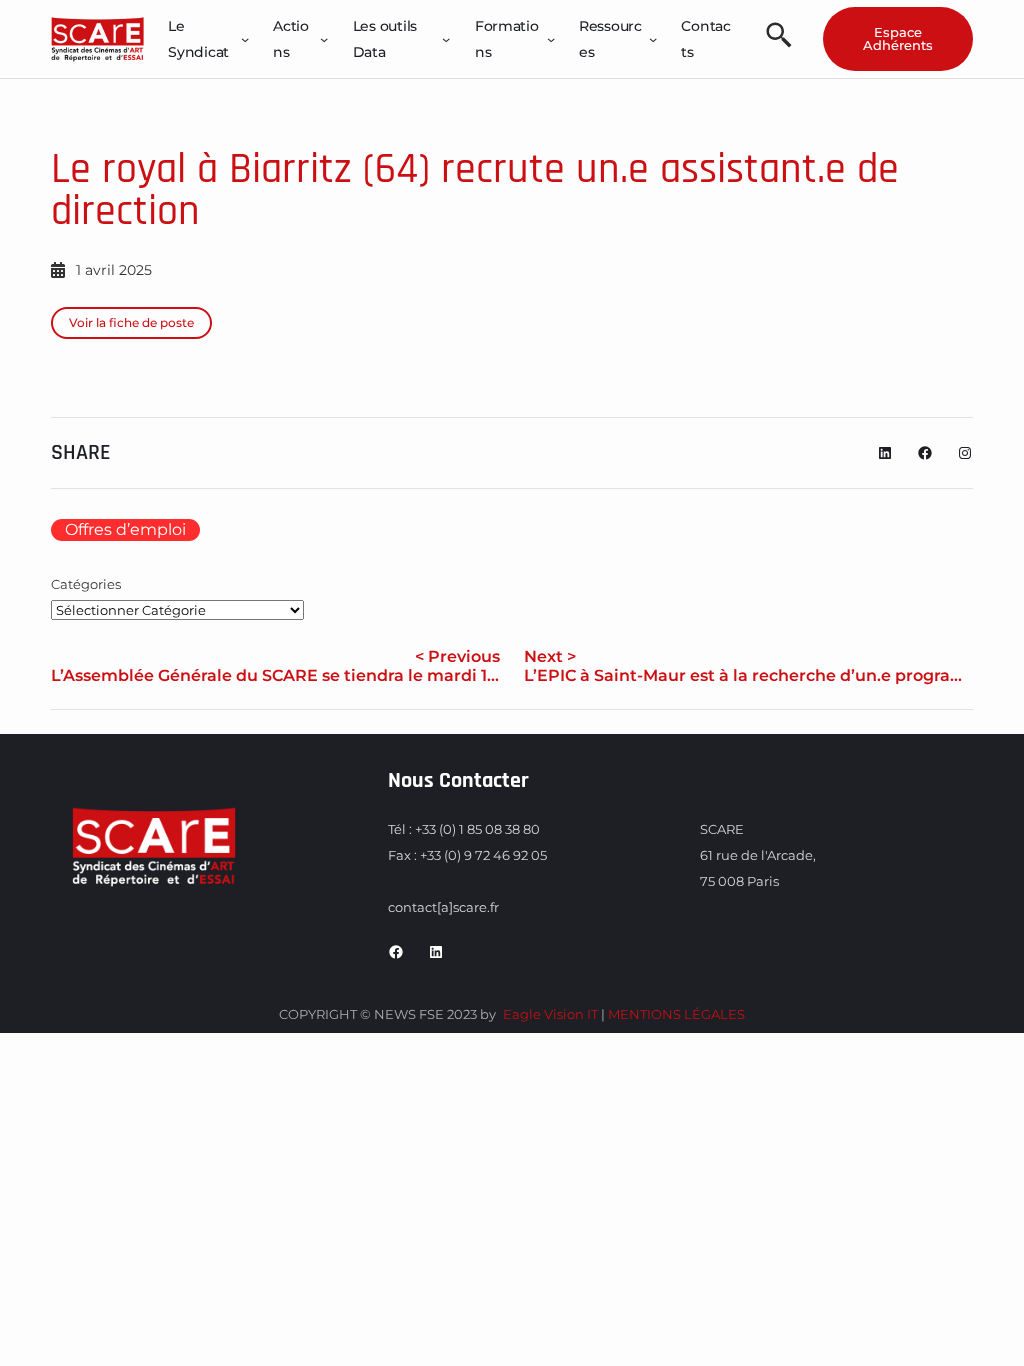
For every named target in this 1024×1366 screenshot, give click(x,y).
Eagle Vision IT (550, 1014)
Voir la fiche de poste (131, 322)
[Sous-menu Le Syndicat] (245, 39)
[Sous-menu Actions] (324, 39)
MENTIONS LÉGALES (676, 1014)
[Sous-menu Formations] (551, 39)
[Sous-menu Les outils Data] (446, 39)
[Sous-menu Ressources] (653, 39)
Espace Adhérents (898, 38)
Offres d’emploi (125, 529)
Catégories (86, 584)
